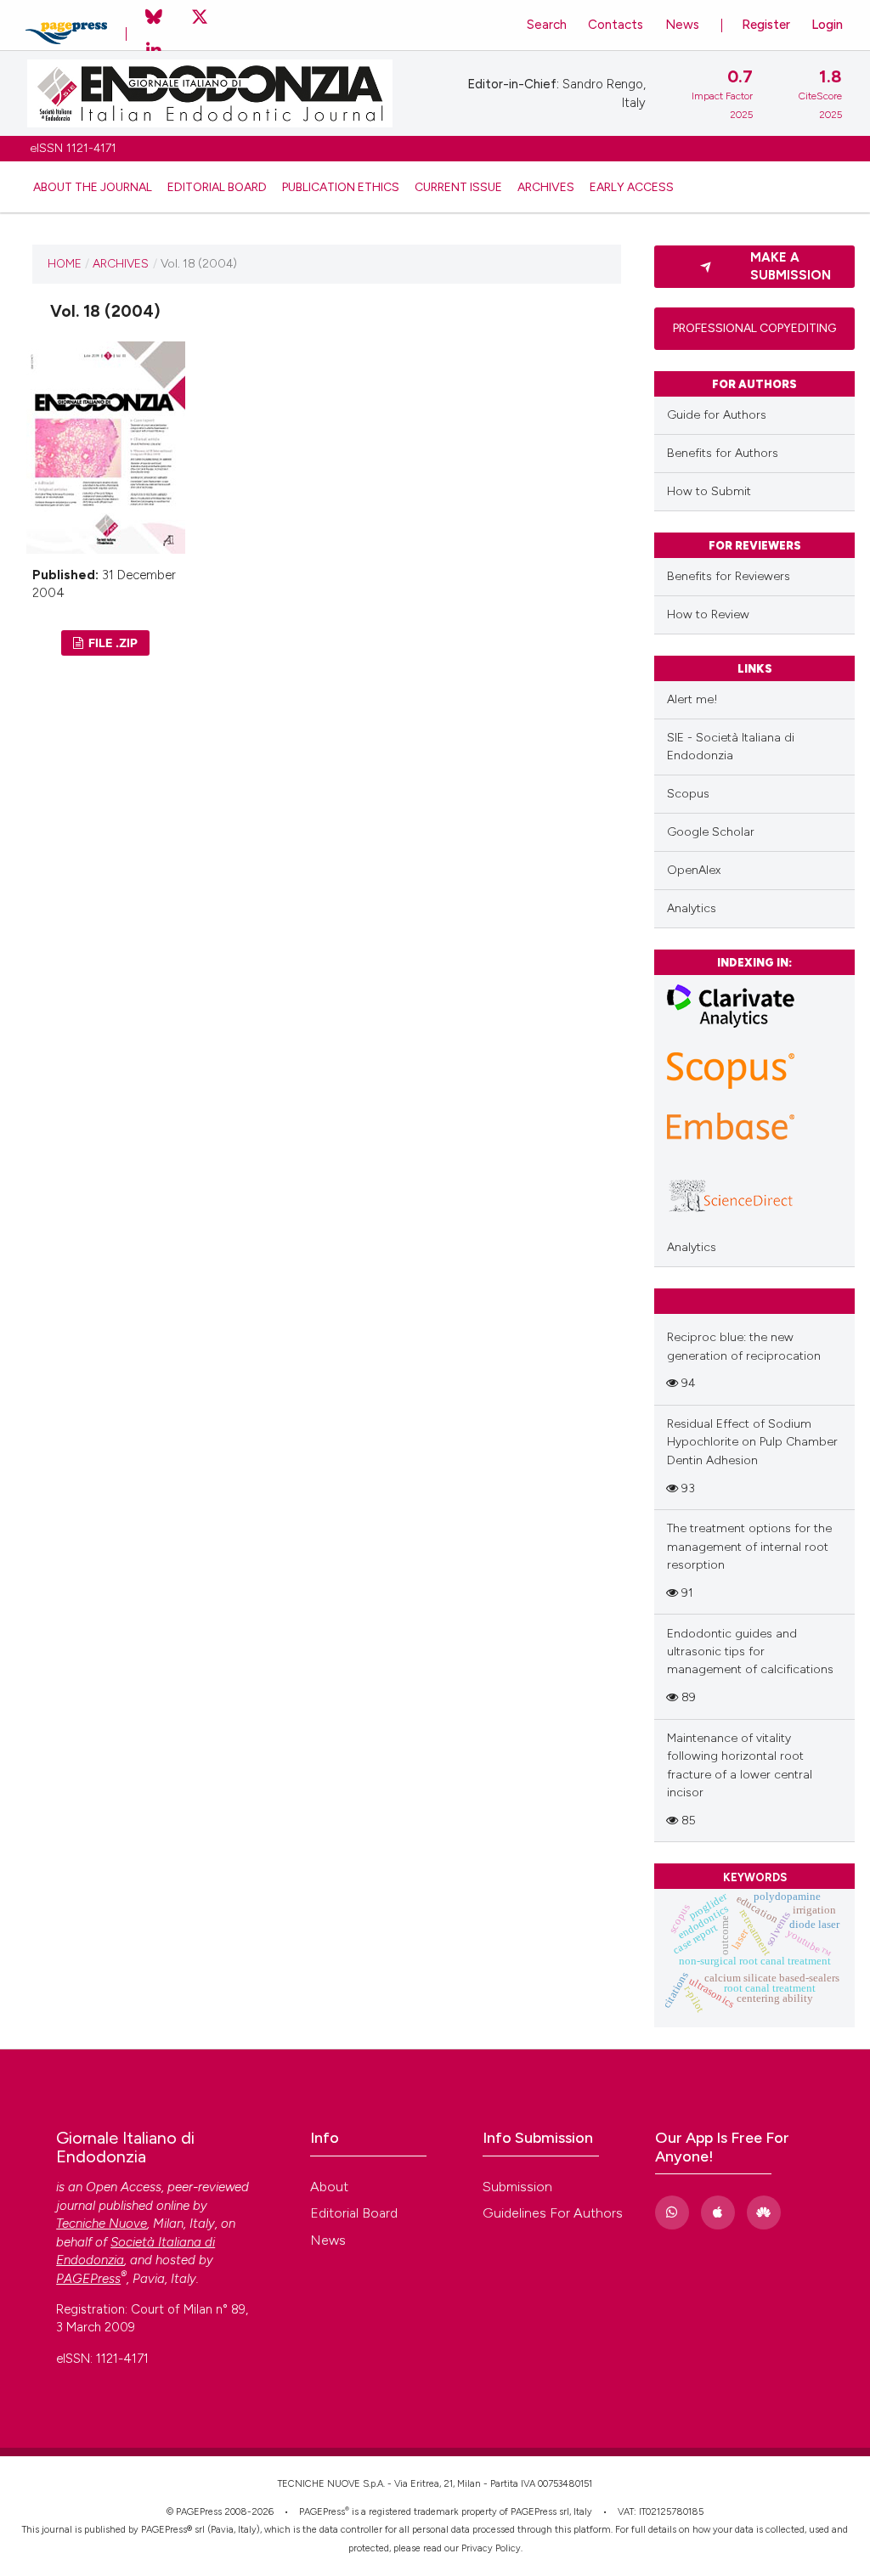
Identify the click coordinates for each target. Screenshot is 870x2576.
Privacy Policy (491, 2548)
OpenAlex (694, 870)
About (329, 2187)
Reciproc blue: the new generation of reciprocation (744, 1346)
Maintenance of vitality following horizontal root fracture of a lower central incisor (740, 1765)
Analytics (692, 908)
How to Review (708, 614)
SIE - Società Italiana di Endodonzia (731, 747)
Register (766, 25)
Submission (517, 2187)
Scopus (688, 794)
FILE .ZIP (112, 643)
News (682, 25)
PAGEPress (322, 2512)
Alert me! (692, 699)
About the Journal (93, 187)
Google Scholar (711, 832)
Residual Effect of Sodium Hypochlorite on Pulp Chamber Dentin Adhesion (752, 1442)
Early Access (632, 187)
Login (827, 25)
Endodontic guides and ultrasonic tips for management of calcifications (750, 1652)
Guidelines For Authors (553, 2213)
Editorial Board (217, 187)
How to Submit (709, 491)
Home (65, 263)
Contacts (616, 25)
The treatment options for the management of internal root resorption (749, 1547)
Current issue (458, 187)
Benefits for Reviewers (729, 576)
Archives (546, 187)
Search (547, 25)
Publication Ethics (341, 187)
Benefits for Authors (723, 453)
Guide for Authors (717, 415)
